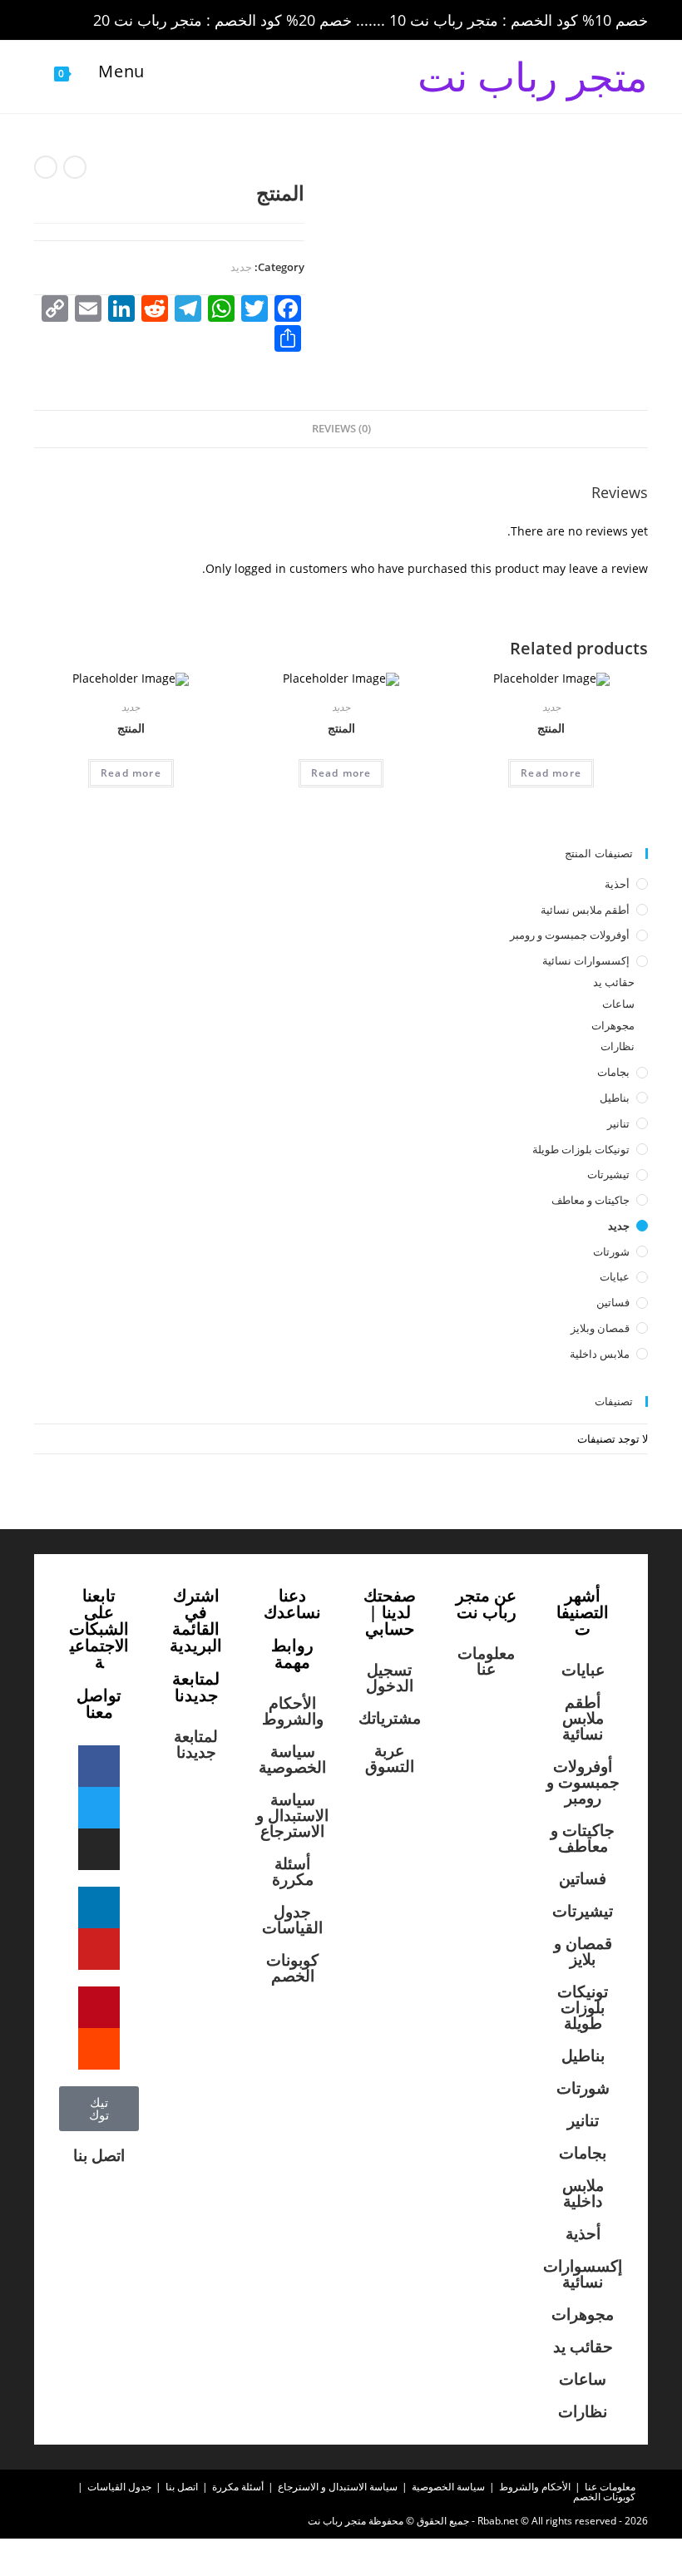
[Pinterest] (99, 2007)
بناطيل (615, 1098)
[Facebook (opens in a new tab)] (69, 21)
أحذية (617, 884)
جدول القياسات (292, 1920)
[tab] (341, 429)
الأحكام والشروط (293, 1711)
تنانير (618, 1123)
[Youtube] (99, 1949)
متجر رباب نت (533, 76)
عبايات (615, 1276)
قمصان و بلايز (583, 1951)
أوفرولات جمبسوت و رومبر (570, 935)
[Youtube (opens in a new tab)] (162, 21)
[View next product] (46, 167)
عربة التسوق (390, 1758)
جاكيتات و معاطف (591, 1200)
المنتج (551, 728)
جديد (241, 267)
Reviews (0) (341, 429)
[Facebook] (99, 1766)
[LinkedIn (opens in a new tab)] (139, 21)
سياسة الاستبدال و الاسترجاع (292, 1815)
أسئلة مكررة (293, 1871)
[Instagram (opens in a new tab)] (116, 21)
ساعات (618, 1004)
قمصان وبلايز (600, 1328)
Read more (551, 773)
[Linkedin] (99, 1907)
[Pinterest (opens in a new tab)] (92, 21)
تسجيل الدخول (390, 1678)
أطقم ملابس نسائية (585, 910)
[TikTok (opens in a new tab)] (183, 21)
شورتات (611, 1251)
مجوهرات (613, 1025)
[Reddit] (99, 2049)
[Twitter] (99, 1808)
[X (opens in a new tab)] (46, 21)
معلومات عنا (486, 1661)
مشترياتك (390, 1718)
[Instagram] (99, 1849)
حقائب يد (614, 982)
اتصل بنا (99, 2155)
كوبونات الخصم (292, 1968)
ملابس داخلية (600, 1354)
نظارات (618, 1046)
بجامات (613, 1072)
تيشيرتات (608, 1174)
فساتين (613, 1302)
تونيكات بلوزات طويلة (581, 1149)
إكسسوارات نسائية (586, 960)
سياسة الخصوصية (292, 1759)
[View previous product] (75, 167)
